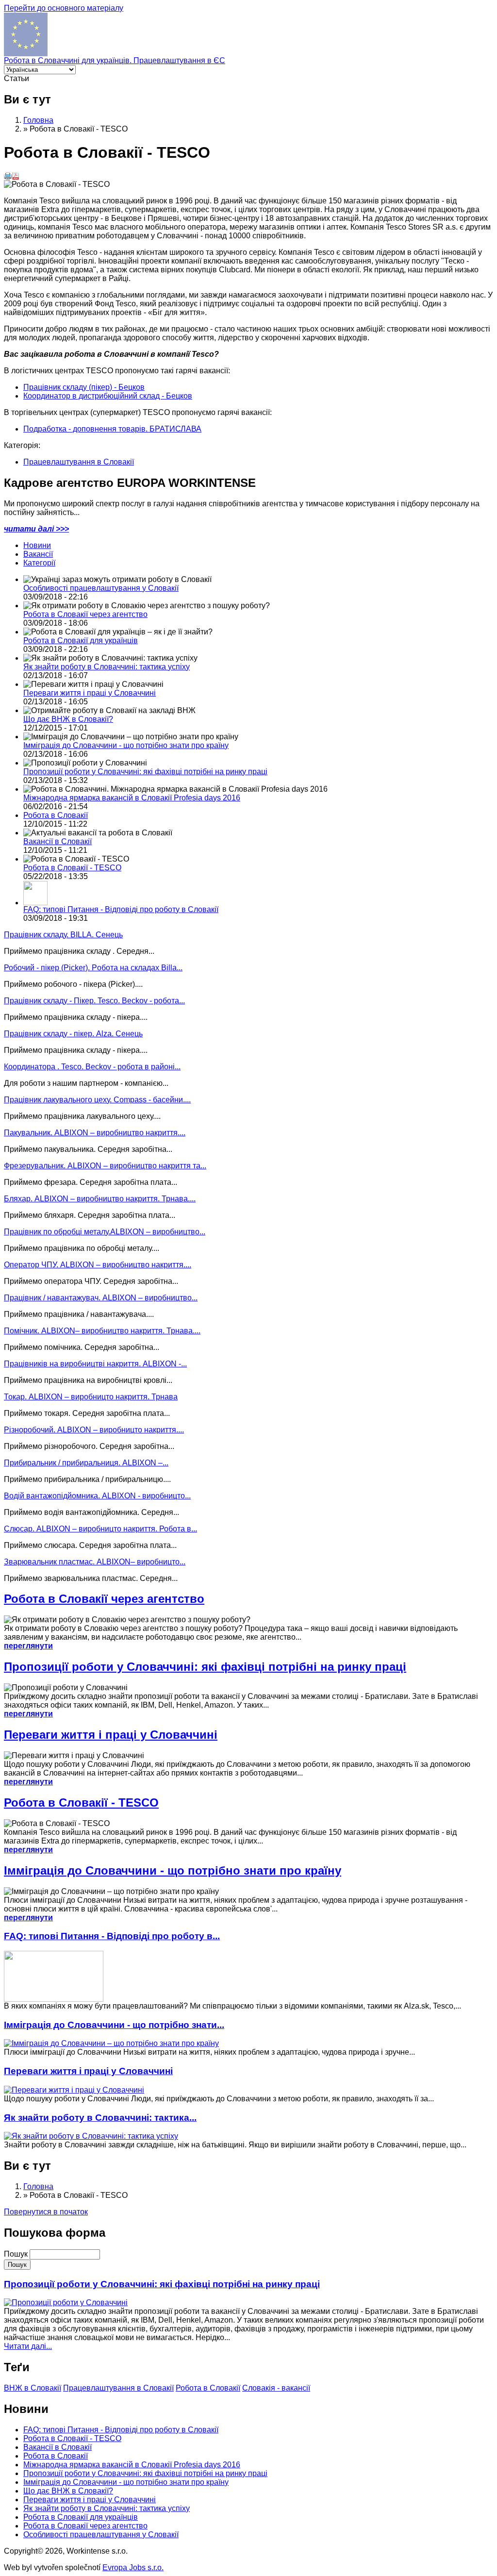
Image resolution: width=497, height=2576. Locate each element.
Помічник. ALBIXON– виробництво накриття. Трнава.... (102, 1331)
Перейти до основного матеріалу (64, 8)
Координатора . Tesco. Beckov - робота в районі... (92, 1067)
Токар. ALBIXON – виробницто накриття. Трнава (91, 1397)
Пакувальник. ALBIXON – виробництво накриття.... (95, 1133)
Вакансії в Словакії (58, 841)
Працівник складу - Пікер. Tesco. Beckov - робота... (94, 1001)
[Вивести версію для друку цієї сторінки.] (8, 177)
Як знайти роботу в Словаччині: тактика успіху (107, 667)
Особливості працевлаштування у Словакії (101, 588)
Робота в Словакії (56, 815)
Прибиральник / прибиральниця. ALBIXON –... (86, 1463)
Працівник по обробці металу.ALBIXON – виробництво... (105, 1232)
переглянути (28, 1646)
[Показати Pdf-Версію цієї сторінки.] (16, 177)
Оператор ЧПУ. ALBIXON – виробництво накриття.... (98, 1265)
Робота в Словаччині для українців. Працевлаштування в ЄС (115, 60)
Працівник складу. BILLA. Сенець (63, 935)
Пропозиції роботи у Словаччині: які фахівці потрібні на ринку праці (145, 772)
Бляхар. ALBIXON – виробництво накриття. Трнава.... (100, 1199)
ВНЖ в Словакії (33, 2388)
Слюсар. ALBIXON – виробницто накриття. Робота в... (100, 1529)
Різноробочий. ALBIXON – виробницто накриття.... (94, 1430)
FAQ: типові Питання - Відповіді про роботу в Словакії (121, 909)
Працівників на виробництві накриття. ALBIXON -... (95, 1364)
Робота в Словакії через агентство (85, 614)
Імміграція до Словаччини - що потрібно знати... (114, 2025)
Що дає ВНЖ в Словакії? (68, 719)
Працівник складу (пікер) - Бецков (84, 387)
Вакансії (38, 554)
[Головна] (26, 54)
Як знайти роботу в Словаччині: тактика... (100, 2118)
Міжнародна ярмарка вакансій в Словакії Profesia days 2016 (132, 798)
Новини (37, 545)
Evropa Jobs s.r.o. (133, 2568)
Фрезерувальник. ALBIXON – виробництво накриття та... (105, 1166)
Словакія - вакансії (276, 2388)
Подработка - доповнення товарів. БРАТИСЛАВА (112, 429)
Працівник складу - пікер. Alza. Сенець (73, 1034)
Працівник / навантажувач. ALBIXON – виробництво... (101, 1298)
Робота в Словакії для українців (81, 640)
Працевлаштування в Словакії (79, 462)
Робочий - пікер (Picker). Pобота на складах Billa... (93, 968)
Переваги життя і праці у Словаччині (90, 693)
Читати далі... (28, 2346)
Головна (38, 120)
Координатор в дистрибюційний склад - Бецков (108, 396)
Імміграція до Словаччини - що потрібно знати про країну (126, 745)
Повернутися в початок (46, 2212)
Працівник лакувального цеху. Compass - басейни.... (97, 1100)
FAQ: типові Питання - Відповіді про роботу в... (112, 1936)
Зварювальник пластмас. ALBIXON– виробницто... (95, 1562)
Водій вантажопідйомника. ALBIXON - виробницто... (97, 1496)
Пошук (17, 2254)
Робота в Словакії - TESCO (72, 868)
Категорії (39, 563)
